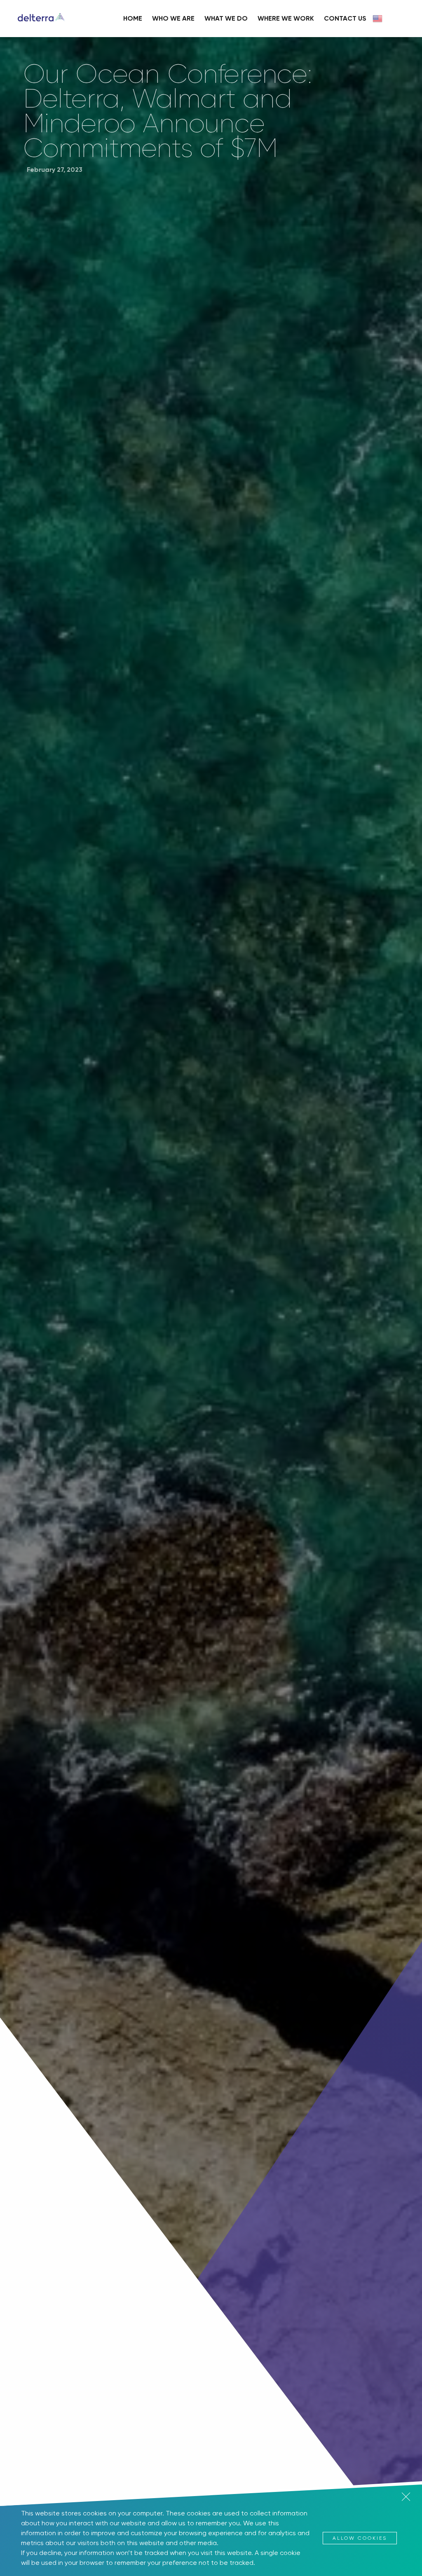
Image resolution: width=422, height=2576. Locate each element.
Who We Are (173, 18)
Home (133, 18)
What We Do (226, 18)
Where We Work (286, 18)
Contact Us (345, 18)
